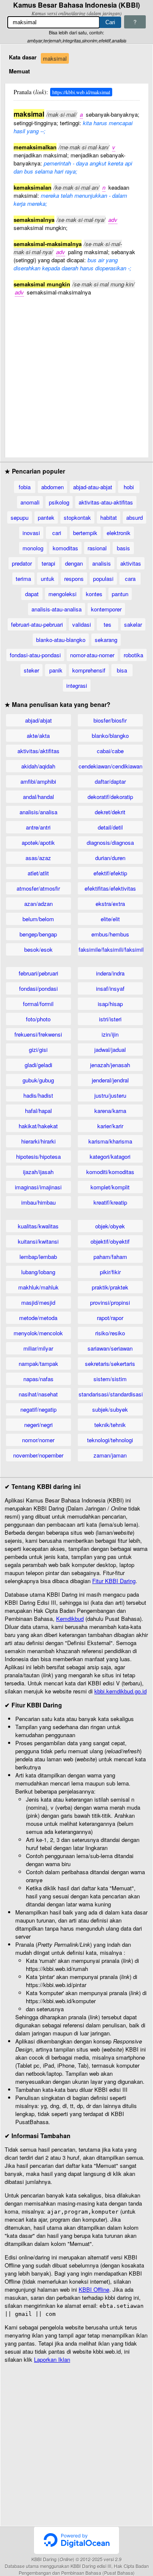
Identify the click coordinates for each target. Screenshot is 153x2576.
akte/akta (38, 736)
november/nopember (38, 1455)
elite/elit (110, 919)
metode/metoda (38, 1318)
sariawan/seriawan (110, 1348)
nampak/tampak (38, 1364)
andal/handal (38, 797)
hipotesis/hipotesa (38, 1156)
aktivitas (131, 563)
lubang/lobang (38, 1272)
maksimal (55, 58)
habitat (109, 517)
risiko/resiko (110, 1333)
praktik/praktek (110, 1287)
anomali (30, 502)
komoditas (65, 548)
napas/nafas (38, 1379)
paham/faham (110, 1257)
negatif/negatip (38, 1409)
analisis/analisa (38, 812)
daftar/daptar (110, 781)
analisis (102, 563)
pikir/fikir (110, 1272)
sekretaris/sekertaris (110, 1364)
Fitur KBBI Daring (114, 1581)
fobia (25, 487)
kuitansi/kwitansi (38, 1241)
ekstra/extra (110, 904)
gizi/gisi (38, 1050)
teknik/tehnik (110, 1425)
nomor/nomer (38, 1440)
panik (56, 670)
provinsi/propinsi (110, 1302)
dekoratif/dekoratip (110, 797)
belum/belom (38, 919)
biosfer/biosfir (110, 720)
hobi (129, 487)
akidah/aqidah (38, 766)
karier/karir (110, 1126)
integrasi (77, 685)
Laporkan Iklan (52, 2359)
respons (74, 579)
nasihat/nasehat (38, 1394)
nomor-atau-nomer (92, 655)
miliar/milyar (38, 1348)
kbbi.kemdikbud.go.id (120, 1691)
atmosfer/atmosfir (38, 888)
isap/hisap (110, 1004)
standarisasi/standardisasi (111, 1394)
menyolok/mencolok (38, 1333)
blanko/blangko (110, 736)
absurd (135, 517)
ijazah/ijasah (38, 1172)
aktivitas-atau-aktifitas (106, 502)
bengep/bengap (38, 934)
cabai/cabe (110, 751)
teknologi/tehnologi (110, 1440)
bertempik (85, 533)
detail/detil (110, 827)
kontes (94, 594)
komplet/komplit (110, 1187)
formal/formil (38, 1004)
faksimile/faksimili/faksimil (111, 949)
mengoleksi (62, 594)
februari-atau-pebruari (37, 624)
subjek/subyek (110, 1409)
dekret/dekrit (110, 812)
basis (123, 548)
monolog (33, 548)
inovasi (31, 533)
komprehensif (89, 670)
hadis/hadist (38, 1095)
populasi (103, 579)
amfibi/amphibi (38, 781)
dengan (74, 563)
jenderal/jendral (110, 1080)
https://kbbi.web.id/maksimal (81, 92)
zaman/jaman (110, 1455)
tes (108, 624)
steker (31, 670)
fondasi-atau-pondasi (35, 655)
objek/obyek (110, 1226)
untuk (48, 579)
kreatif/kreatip (110, 1202)
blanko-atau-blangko (61, 640)
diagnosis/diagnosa (110, 842)
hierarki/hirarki (38, 1141)
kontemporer (106, 609)
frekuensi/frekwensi (38, 1034)
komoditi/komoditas (110, 1172)
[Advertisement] (76, 373)
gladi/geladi (38, 1065)
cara (130, 579)
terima (23, 579)
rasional (97, 548)
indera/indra (110, 973)
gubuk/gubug (38, 1080)
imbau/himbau (38, 1202)
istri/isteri (110, 1019)
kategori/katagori (110, 1156)
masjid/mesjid (38, 1302)
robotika (133, 655)
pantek (46, 517)
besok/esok (38, 949)
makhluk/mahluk (38, 1287)
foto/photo (38, 1019)
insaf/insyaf (110, 988)
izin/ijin (110, 1034)
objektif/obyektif (110, 1241)
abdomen (52, 487)
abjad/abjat (38, 720)
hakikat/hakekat (38, 1126)
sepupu (20, 517)
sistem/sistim (110, 1379)
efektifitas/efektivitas (110, 888)
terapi (48, 563)
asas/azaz (38, 858)
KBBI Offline (94, 2289)
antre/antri (38, 827)
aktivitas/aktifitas (38, 751)
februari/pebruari (38, 973)
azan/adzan (38, 904)
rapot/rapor (110, 1318)
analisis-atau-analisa (57, 609)
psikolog (59, 502)
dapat (32, 594)
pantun (120, 594)
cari (57, 533)
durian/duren (110, 858)
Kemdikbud (70, 1619)
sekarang (106, 640)
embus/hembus (110, 934)
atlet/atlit (38, 873)
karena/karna (110, 1111)
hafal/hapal (38, 1111)
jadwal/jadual (110, 1050)
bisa (122, 670)
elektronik (119, 533)
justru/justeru (110, 1095)
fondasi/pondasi (38, 988)
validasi (82, 624)
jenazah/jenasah (110, 1065)
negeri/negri (38, 1425)
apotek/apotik (38, 842)
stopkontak (77, 517)
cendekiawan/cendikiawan (110, 766)
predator (22, 563)
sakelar (133, 624)
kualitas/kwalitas (38, 1226)
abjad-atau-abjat (93, 487)
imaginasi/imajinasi (38, 1187)
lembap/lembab (38, 1257)
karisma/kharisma (110, 1141)
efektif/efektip (110, 873)
